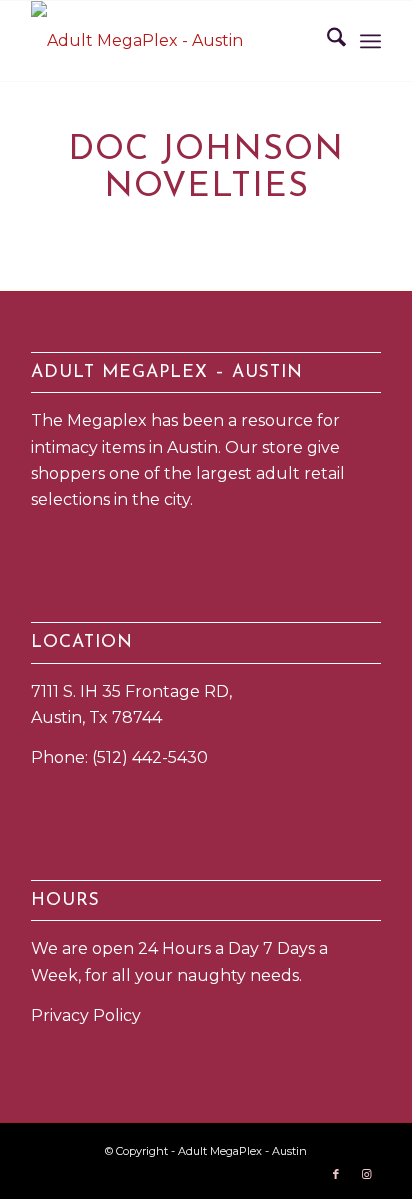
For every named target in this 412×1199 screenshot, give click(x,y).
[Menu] (370, 41)
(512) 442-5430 (150, 757)
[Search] (326, 41)
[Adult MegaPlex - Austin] (171, 41)
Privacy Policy (86, 1015)
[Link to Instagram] (366, 1174)
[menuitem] (326, 41)
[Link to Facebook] (336, 1174)
